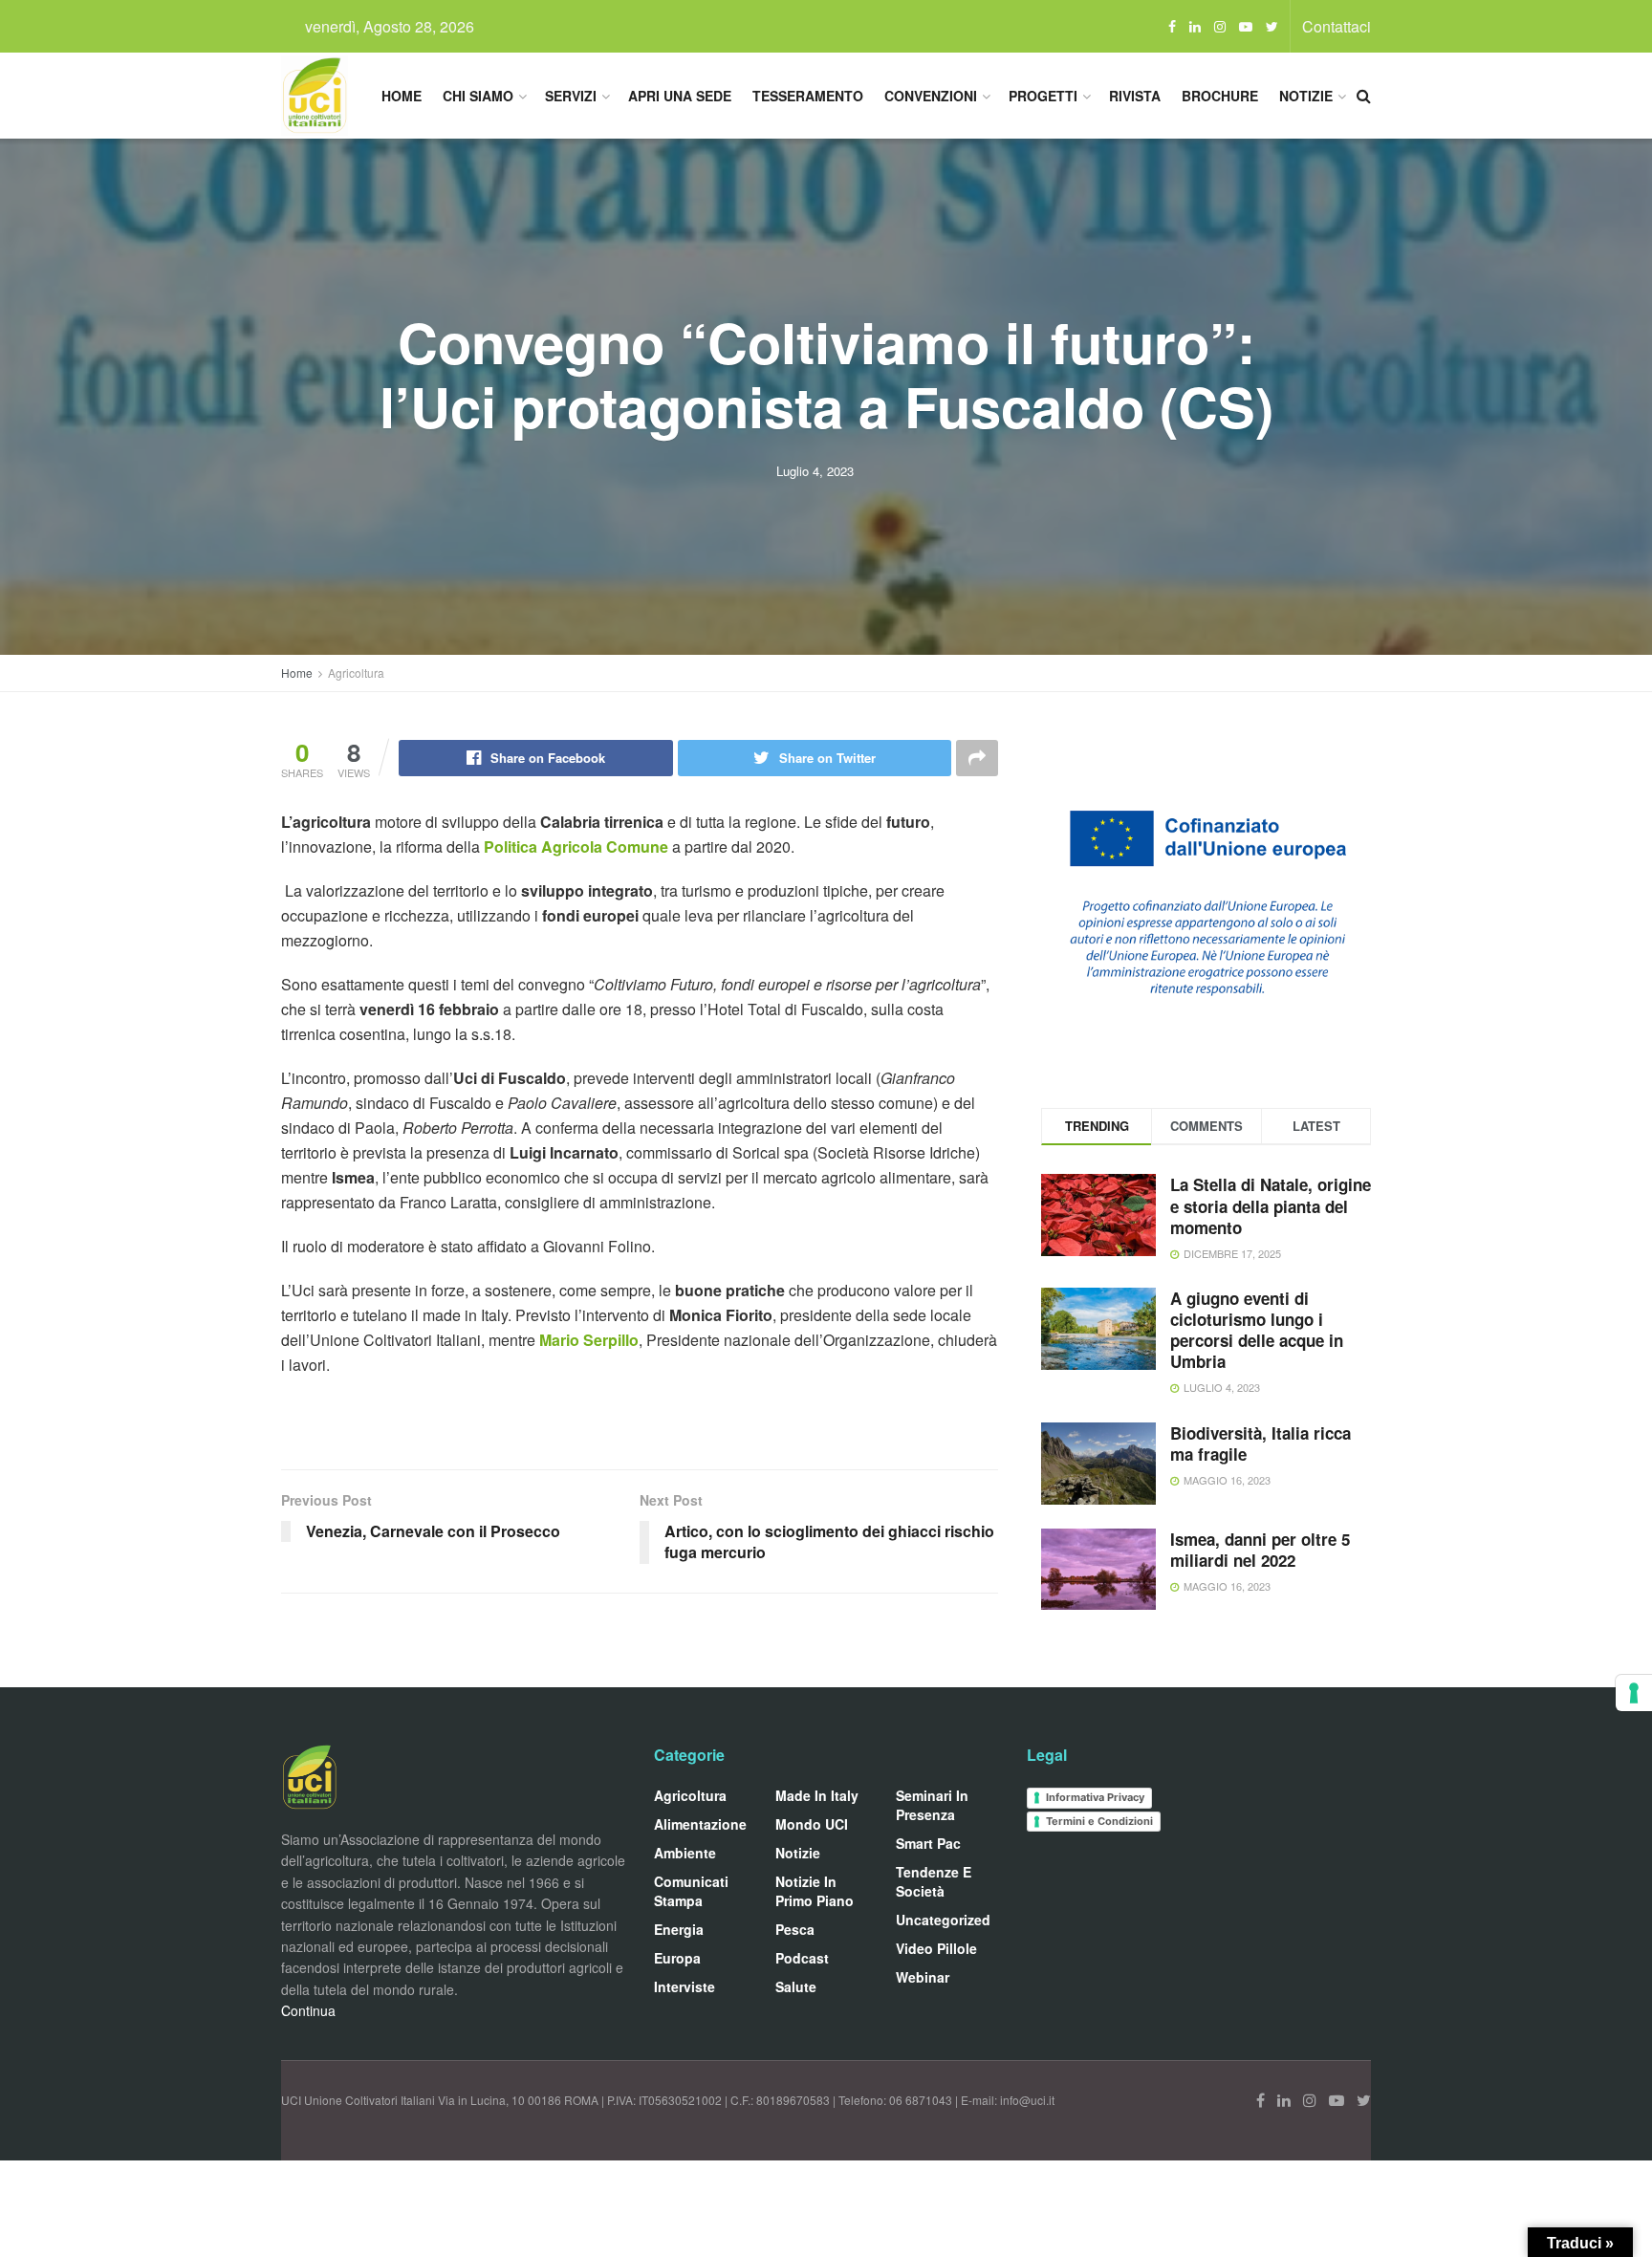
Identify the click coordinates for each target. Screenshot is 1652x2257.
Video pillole (936, 1948)
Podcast (802, 1958)
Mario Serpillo (589, 1340)
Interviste (685, 1986)
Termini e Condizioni (1099, 1821)
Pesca (795, 1929)
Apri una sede (680, 96)
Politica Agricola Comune (576, 846)
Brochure (1220, 96)
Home (402, 96)
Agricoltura (356, 673)
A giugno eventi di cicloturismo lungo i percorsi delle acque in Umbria (1257, 1330)
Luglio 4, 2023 (815, 471)
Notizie (1306, 96)
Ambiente (685, 1853)
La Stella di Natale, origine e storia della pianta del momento (1271, 1205)
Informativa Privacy (1095, 1797)
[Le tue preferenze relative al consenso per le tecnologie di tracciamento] (1634, 1693)
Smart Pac (928, 1843)
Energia (679, 1929)
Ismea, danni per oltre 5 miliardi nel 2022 (1260, 1550)
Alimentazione (700, 1824)
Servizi (571, 96)
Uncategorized (943, 1920)
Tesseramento (808, 96)
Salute (796, 1986)
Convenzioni (931, 96)
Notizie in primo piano (815, 1891)
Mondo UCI (812, 1824)
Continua (308, 2010)
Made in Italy (817, 1795)
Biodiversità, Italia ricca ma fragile (1261, 1443)
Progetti (1043, 96)
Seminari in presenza (932, 1805)
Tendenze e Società (934, 1881)
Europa (677, 1958)
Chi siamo (478, 96)
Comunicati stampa (691, 1891)
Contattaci (1337, 26)
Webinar (923, 1977)
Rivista (1135, 96)
